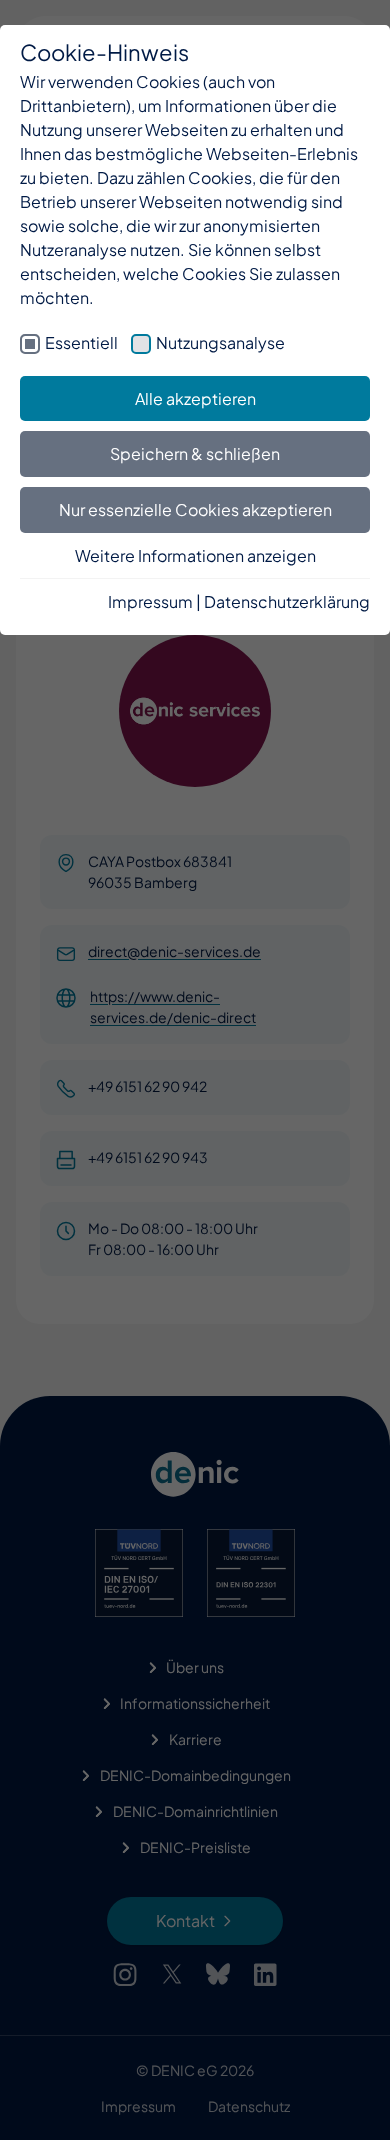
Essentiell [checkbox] (81, 342)
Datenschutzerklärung (287, 601)
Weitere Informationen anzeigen (195, 555)
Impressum (150, 601)
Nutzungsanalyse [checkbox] (220, 342)
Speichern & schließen (195, 453)
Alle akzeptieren (195, 398)
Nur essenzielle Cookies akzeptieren (195, 509)
